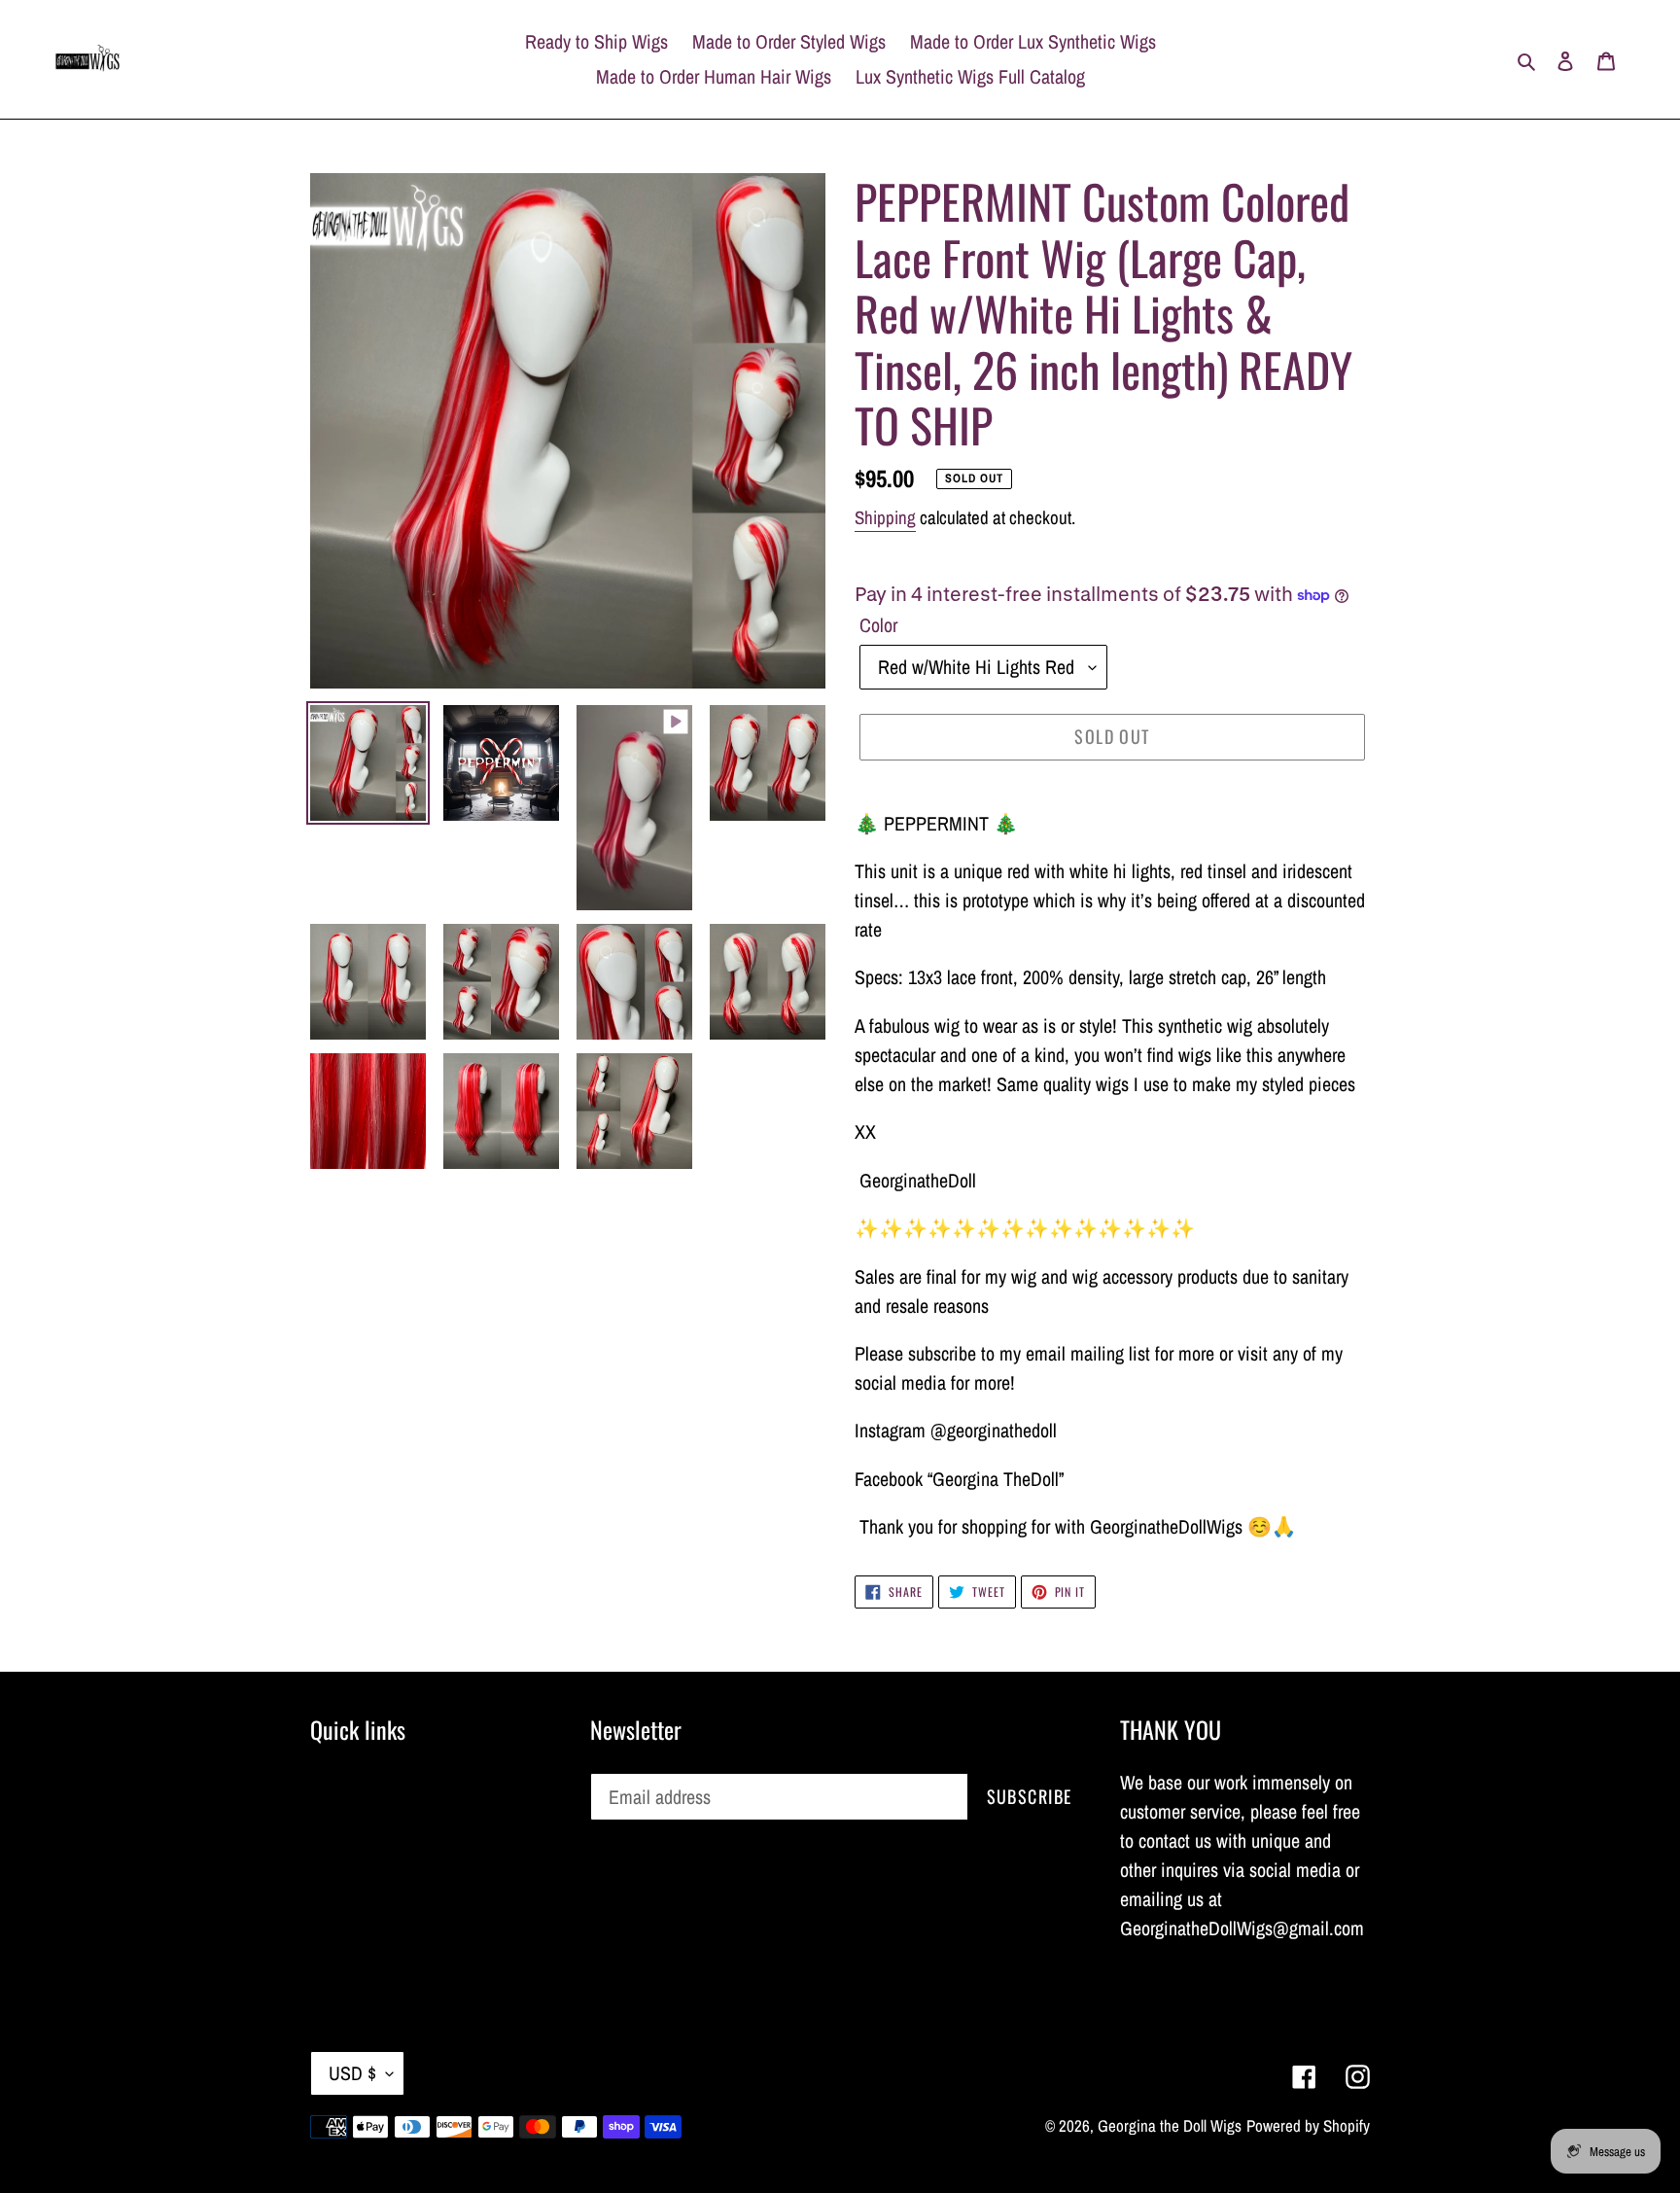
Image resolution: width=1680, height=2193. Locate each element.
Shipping (885, 517)
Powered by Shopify (1308, 2125)
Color (878, 625)
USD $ (352, 2073)
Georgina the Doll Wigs (1170, 2125)
